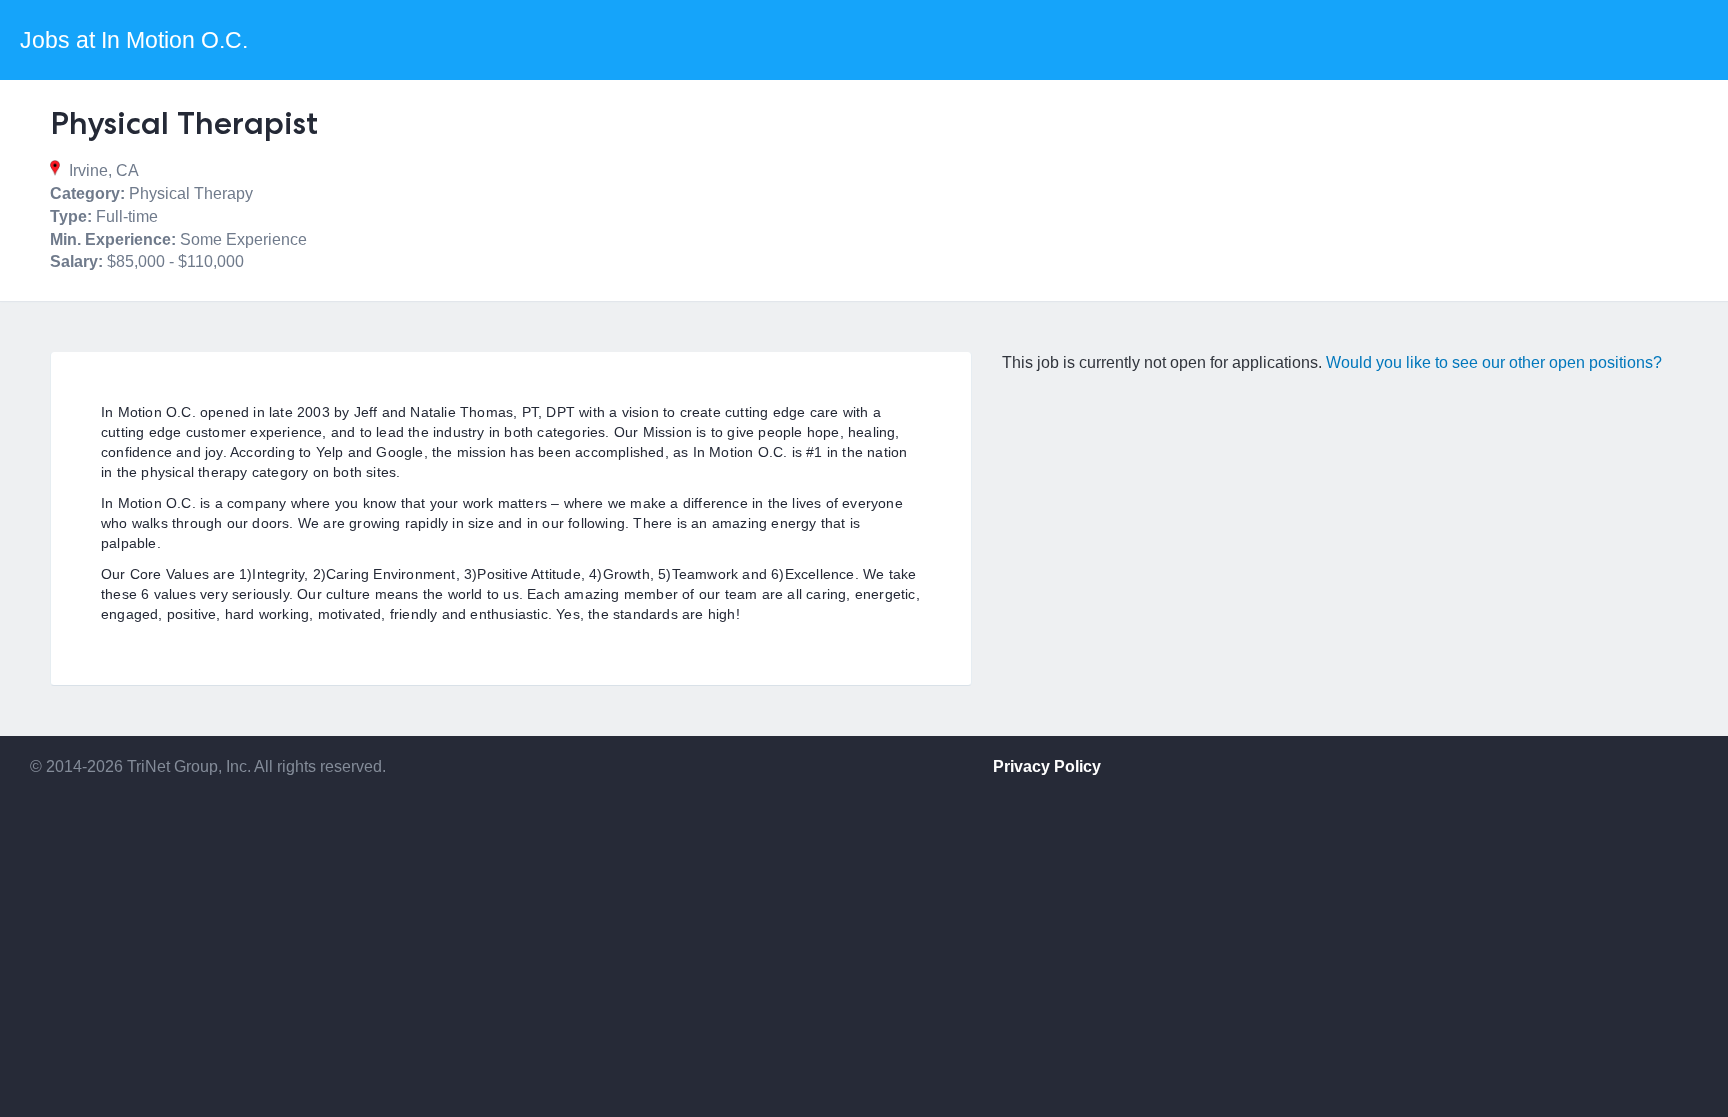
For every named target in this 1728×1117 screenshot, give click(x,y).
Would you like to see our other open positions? (1494, 362)
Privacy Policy (1047, 766)
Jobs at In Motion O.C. (134, 40)
